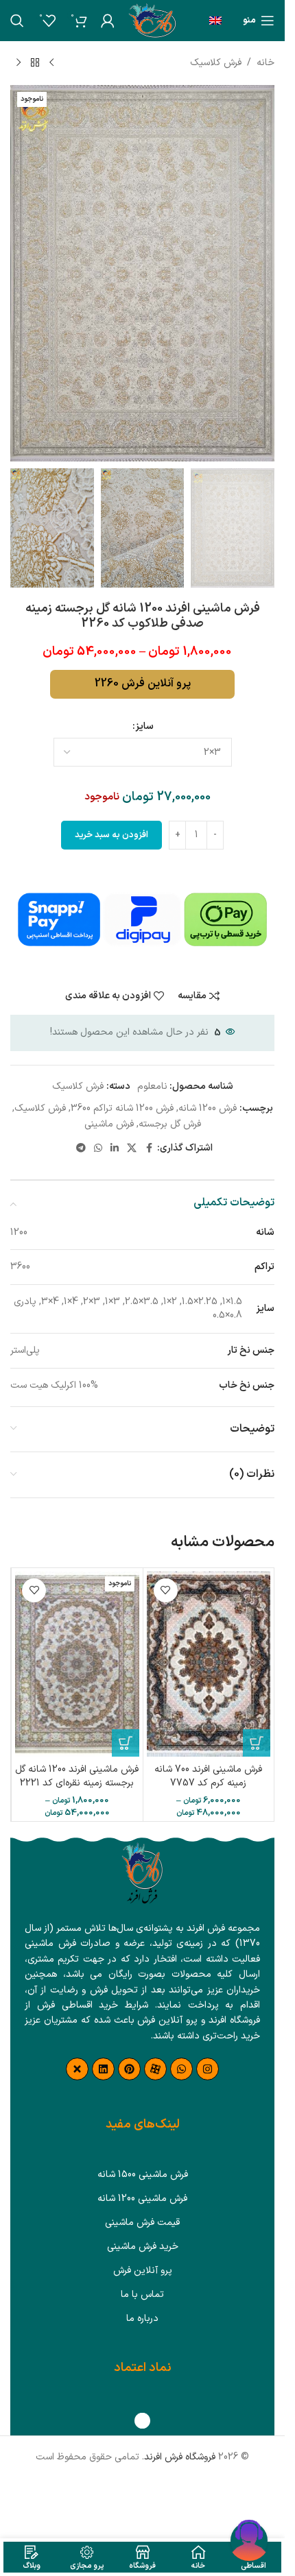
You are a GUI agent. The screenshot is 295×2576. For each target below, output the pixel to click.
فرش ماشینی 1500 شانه (143, 2175)
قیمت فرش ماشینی (142, 2223)
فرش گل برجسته (170, 1124)
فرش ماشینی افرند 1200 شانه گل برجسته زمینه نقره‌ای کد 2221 (77, 1776)
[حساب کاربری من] (108, 21)
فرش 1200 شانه (208, 1108)
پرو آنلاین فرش (143, 2271)
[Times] (77, 2069)
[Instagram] (208, 2069)
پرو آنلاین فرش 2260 (143, 684)
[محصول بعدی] (19, 63)
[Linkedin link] (115, 1149)
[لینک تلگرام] (81, 1149)
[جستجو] (17, 21)
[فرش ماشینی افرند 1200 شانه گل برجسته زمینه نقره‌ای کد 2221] (77, 1664)
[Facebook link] (149, 1149)
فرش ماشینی (109, 1124)
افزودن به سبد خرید (111, 835)
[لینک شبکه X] (132, 1149)
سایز (144, 726)
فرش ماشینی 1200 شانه (142, 2199)
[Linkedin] (103, 2069)
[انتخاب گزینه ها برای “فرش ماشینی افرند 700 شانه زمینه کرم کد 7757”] (257, 1743)
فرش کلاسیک (216, 63)
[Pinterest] (129, 2069)
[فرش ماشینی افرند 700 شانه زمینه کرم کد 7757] (209, 1664)
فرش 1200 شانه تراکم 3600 (122, 1108)
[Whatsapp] (181, 2069)
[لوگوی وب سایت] (152, 20)
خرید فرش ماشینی (143, 2247)
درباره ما (142, 2319)
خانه (265, 63)
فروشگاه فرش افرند (180, 2457)
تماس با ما (142, 2295)
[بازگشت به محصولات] (35, 63)
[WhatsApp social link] (98, 1149)
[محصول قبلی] (51, 63)
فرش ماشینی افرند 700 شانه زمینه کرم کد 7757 (208, 1776)
